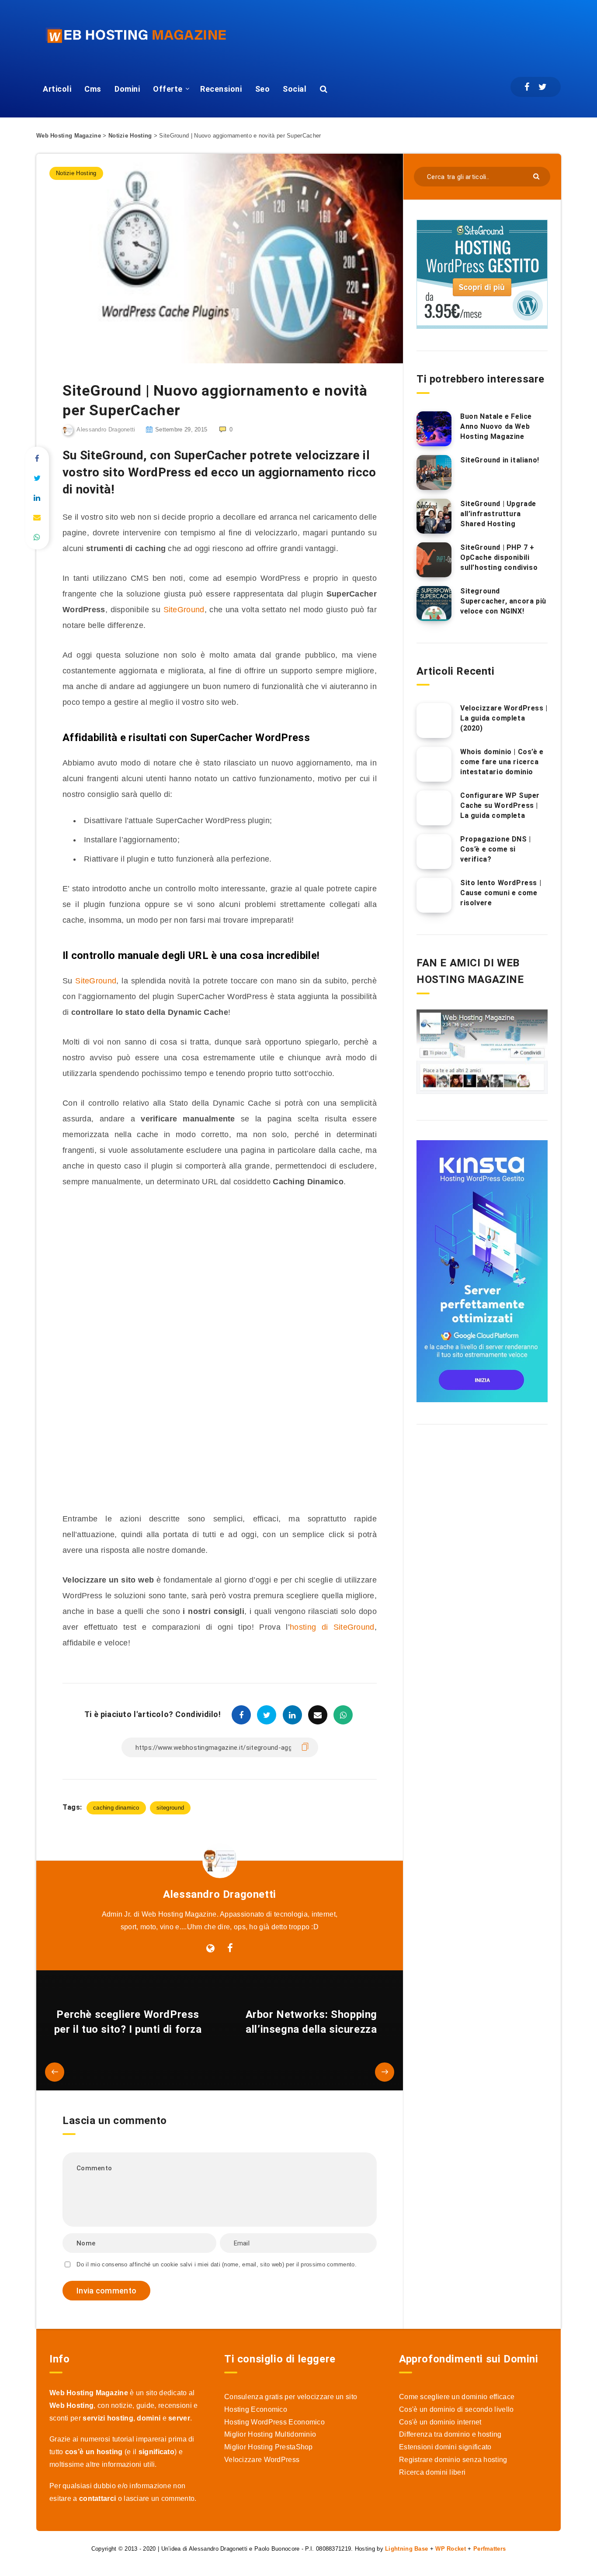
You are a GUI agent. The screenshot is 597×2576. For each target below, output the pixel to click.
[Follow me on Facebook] (230, 1948)
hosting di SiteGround (332, 1627)
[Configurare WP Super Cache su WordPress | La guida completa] (434, 808)
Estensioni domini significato (445, 2447)
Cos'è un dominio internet (440, 2422)
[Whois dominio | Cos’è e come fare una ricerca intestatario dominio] (434, 764)
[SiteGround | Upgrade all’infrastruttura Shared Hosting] (434, 516)
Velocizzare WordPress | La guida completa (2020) (504, 718)
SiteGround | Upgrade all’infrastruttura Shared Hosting (498, 514)
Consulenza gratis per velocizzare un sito (291, 2397)
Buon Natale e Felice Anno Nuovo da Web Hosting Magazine (496, 426)
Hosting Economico (256, 2409)
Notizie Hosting (130, 136)
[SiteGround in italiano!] (434, 472)
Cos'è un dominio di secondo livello (456, 2409)
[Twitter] (543, 87)
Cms (93, 89)
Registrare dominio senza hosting (453, 2460)
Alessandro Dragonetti (220, 1894)
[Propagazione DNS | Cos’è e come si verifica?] (434, 852)
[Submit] (537, 176)
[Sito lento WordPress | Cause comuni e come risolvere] (434, 895)
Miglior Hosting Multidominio (270, 2434)
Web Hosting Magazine (69, 136)
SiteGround (184, 610)
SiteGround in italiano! (500, 460)
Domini (127, 89)
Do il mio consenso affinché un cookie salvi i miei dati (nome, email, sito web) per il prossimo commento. (217, 2264)
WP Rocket (451, 2549)
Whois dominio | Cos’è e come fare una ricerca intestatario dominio (502, 762)
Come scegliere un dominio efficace (457, 2397)
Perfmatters (489, 2549)
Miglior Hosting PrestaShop (269, 2447)
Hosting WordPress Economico (274, 2422)
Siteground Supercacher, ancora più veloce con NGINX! (503, 601)
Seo (263, 89)
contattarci (97, 2498)
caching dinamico (116, 1808)
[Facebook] (527, 87)
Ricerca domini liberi (432, 2472)
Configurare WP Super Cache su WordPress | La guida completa (500, 805)
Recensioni (221, 89)
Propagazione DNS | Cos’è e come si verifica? (496, 849)
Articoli (57, 89)
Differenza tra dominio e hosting (450, 2434)
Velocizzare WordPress (262, 2460)
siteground (170, 1808)
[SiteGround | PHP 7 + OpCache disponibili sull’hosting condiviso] (434, 560)
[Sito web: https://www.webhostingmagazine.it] (210, 1948)
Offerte (168, 89)
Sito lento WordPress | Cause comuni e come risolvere (501, 893)
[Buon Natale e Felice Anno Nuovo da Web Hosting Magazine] (434, 429)
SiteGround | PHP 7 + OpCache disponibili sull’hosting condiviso (499, 557)
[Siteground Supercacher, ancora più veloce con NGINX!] (434, 603)
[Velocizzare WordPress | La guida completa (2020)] (434, 721)
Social (295, 89)
